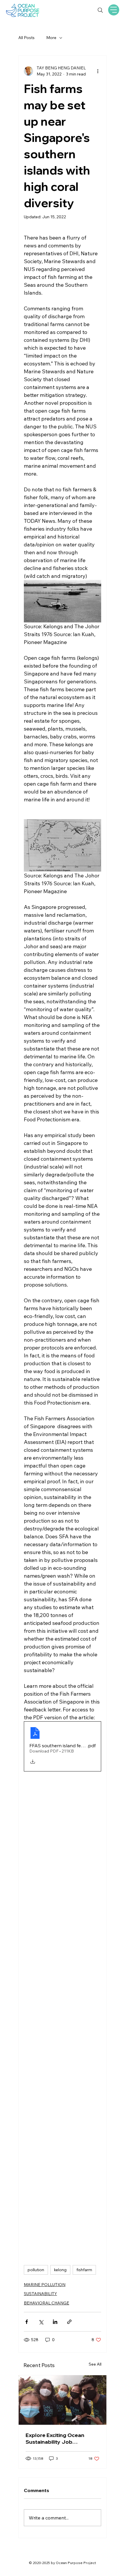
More (51, 38)
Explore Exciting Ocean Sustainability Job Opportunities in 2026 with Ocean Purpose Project (59, 2438)
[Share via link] (69, 2322)
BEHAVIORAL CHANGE (47, 2303)
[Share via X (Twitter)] (41, 2322)
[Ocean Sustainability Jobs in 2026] (63, 2400)
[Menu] (114, 10)
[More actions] (98, 71)
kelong (60, 2270)
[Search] (100, 10)
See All (95, 2364)
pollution (36, 2270)
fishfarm (84, 2270)
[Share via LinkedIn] (55, 2322)
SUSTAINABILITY (40, 2294)
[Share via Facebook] (27, 2322)
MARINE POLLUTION (45, 2285)
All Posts (26, 38)
